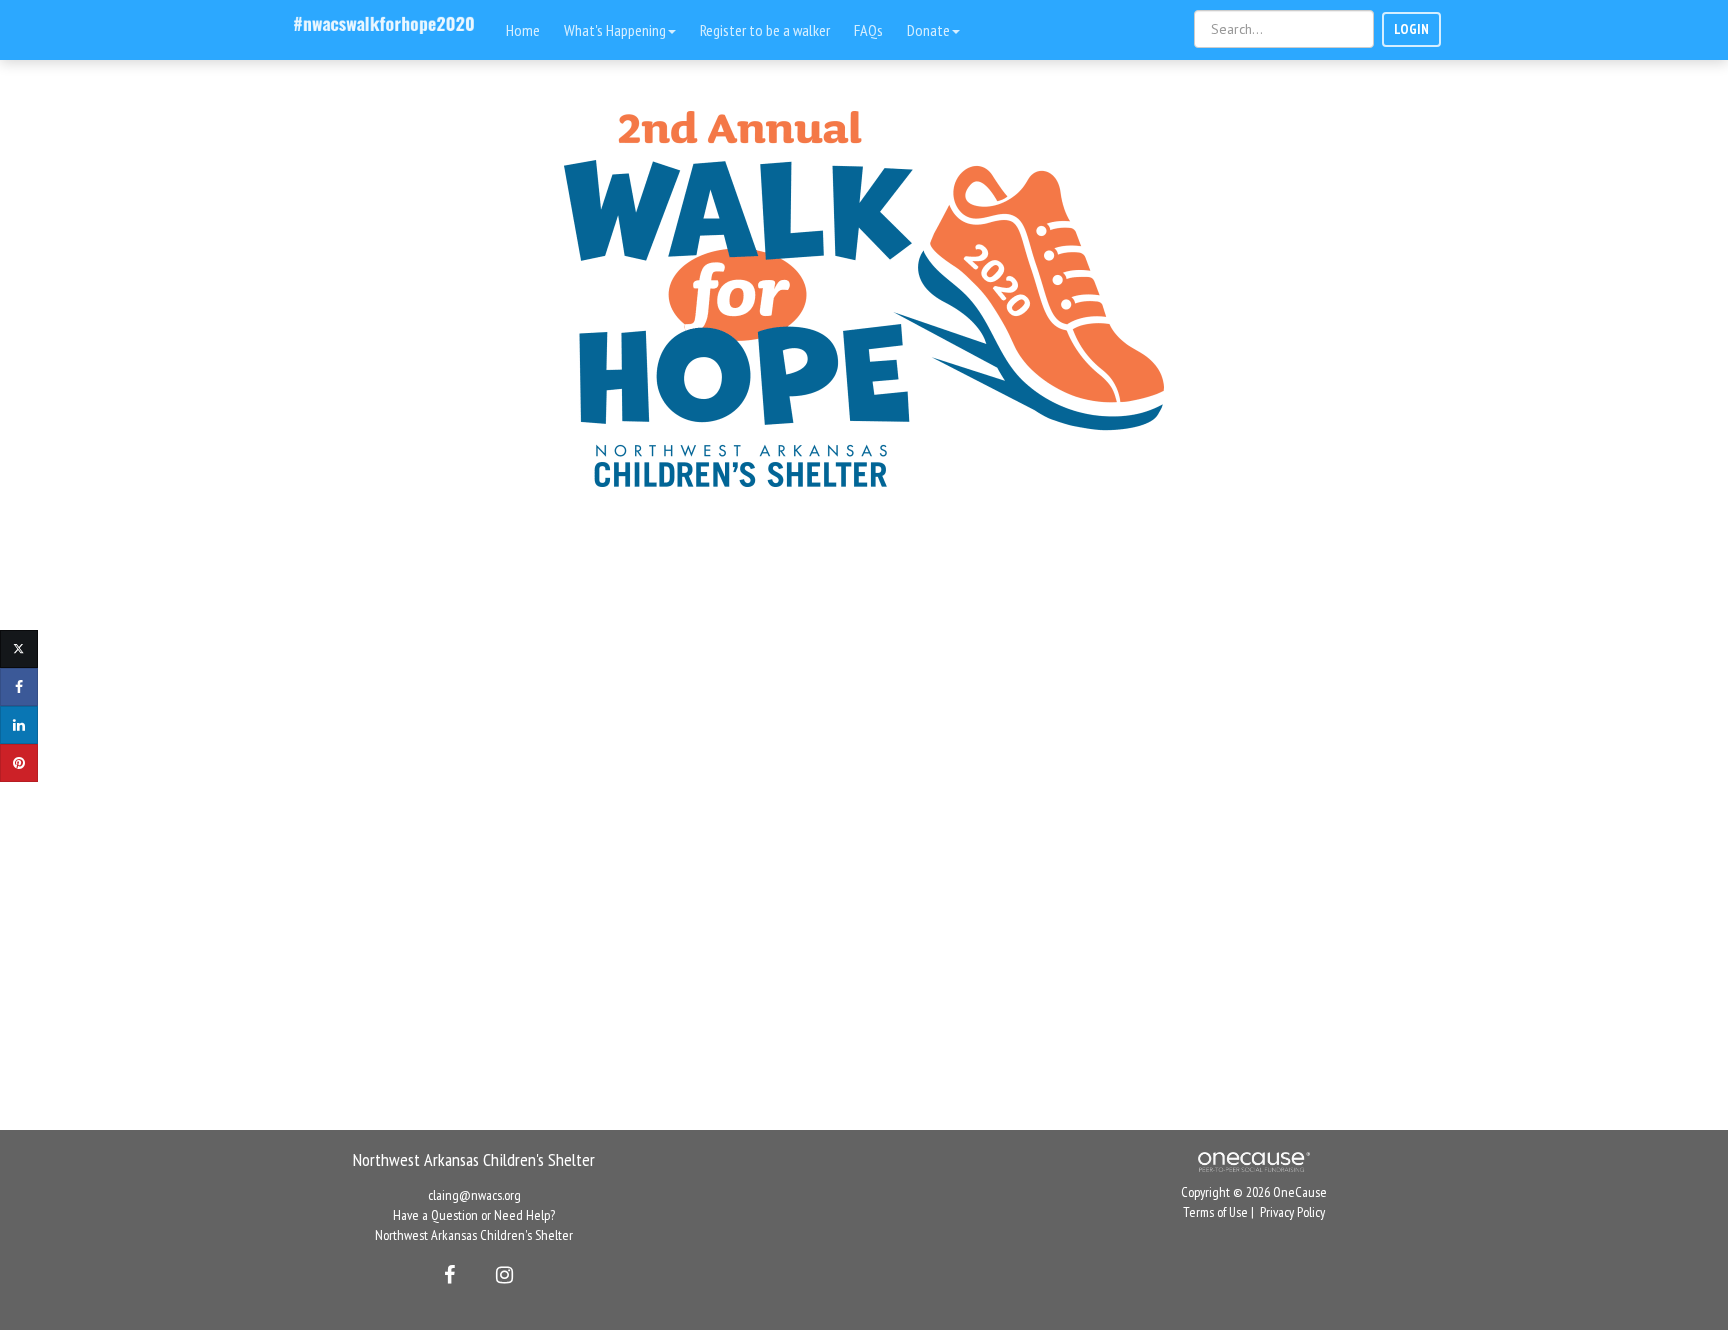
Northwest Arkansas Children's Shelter (474, 1235)
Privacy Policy (1292, 1212)
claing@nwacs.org (474, 1195)
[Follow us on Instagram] (498, 1275)
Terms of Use (1215, 1212)
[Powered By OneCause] (1253, 1160)
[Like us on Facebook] (446, 1275)
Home (523, 30)
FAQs (868, 30)
